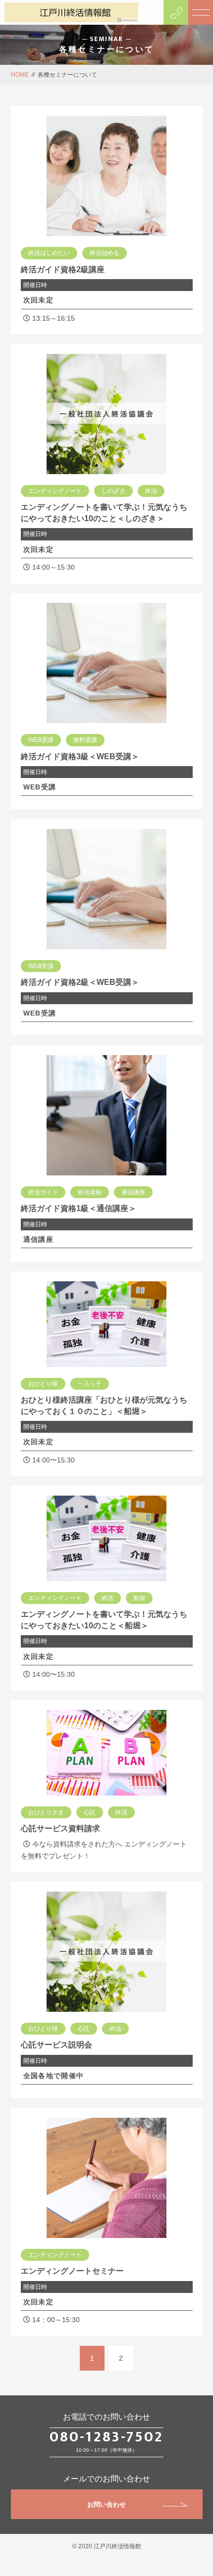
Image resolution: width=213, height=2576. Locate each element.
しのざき (113, 491)
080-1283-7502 (106, 2437)
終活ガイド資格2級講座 (63, 269)
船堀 (139, 1598)
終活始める (105, 253)
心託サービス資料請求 (60, 1828)
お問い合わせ (106, 2504)
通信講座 (133, 1192)
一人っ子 (90, 1384)
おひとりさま (46, 1812)
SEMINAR (106, 39)
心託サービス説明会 (56, 2045)
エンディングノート (55, 491)
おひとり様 (43, 1384)
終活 (151, 491)
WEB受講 (41, 740)
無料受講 (85, 740)
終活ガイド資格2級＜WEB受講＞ (80, 982)
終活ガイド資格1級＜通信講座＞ (79, 1208)
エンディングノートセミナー (72, 2271)
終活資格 (90, 1192)
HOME (20, 75)
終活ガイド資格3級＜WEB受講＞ (80, 756)
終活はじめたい (49, 253)
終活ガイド (43, 1192)
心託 (90, 1812)
